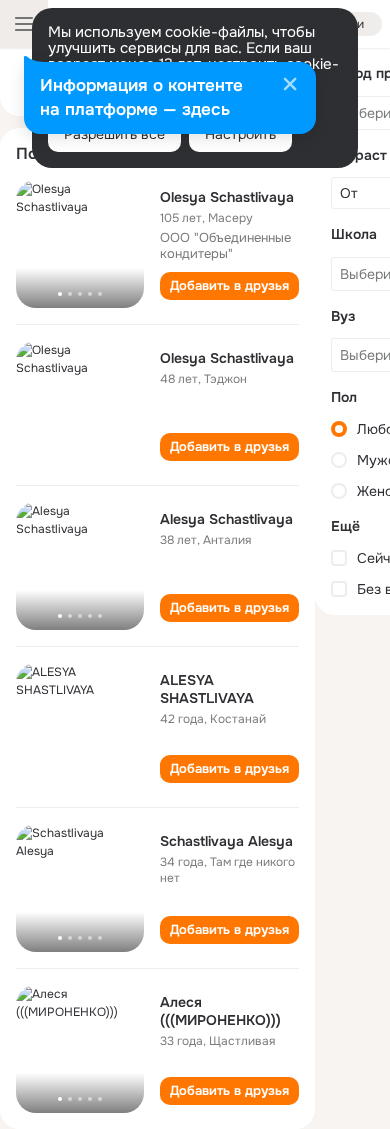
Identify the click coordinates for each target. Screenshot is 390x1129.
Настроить (240, 134)
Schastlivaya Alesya (226, 841)
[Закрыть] (290, 86)
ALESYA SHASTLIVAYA (207, 689)
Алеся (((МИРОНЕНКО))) (220, 1011)
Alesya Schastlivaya (226, 519)
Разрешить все (114, 134)
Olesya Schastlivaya (227, 197)
